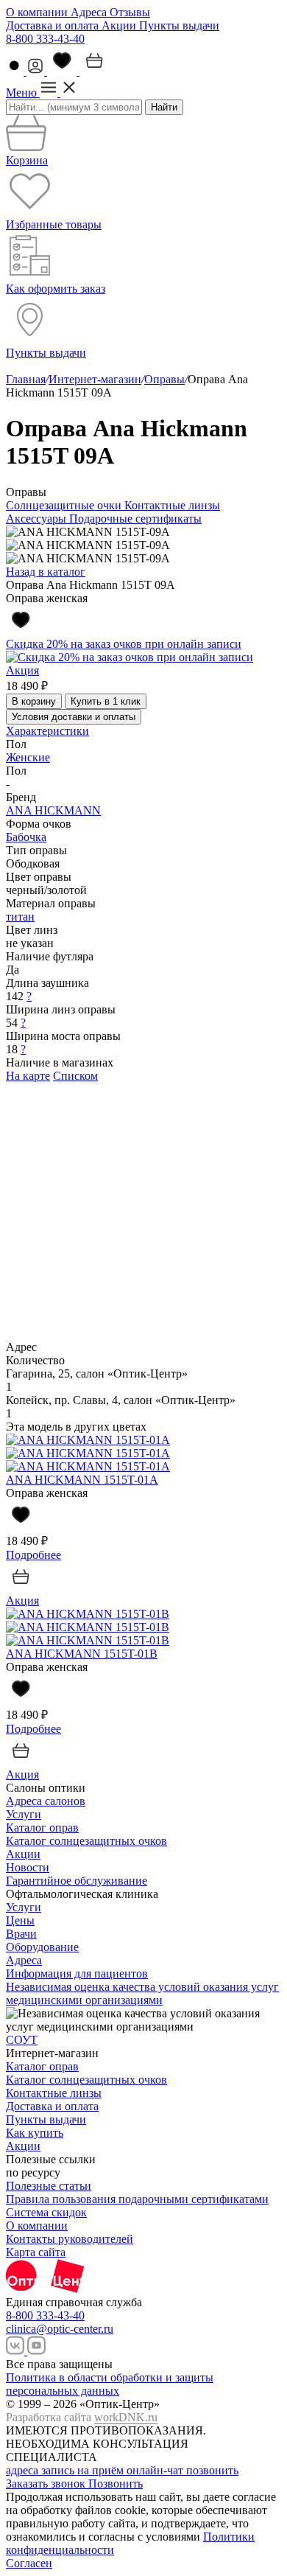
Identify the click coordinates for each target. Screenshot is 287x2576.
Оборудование (42, 1947)
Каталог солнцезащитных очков (86, 1841)
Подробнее (33, 1555)
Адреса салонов (46, 1801)
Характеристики (47, 731)
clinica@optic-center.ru (60, 2329)
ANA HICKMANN (53, 810)
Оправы (164, 379)
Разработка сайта (82, 2417)
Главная (26, 379)
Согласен (29, 2563)
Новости (28, 1867)
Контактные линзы (172, 505)
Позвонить (116, 2483)
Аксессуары (38, 519)
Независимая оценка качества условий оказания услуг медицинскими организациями (142, 1993)
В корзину (34, 701)
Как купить (35, 2133)
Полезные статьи (49, 2186)
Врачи (21, 1934)
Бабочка (26, 837)
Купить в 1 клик (106, 701)
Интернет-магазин (95, 379)
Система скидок (46, 2212)
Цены (20, 1920)
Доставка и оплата (54, 25)
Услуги (24, 1814)
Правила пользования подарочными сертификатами (137, 2199)
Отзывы (130, 12)
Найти (164, 107)
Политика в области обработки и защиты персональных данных (110, 2384)
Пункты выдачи (179, 25)
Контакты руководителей (70, 2239)
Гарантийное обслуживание (77, 1881)
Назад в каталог (46, 572)
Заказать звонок (47, 2483)
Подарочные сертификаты (135, 519)
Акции (120, 25)
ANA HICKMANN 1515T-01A (82, 1480)
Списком (75, 1076)
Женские (28, 757)
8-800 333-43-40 (45, 39)
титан (20, 917)
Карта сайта (36, 2252)
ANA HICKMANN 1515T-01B (82, 1654)
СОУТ (22, 2040)
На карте (28, 1076)
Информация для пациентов (77, 1973)
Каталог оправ (42, 1828)
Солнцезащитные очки (65, 505)
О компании (38, 12)
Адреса (90, 12)
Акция (22, 670)
